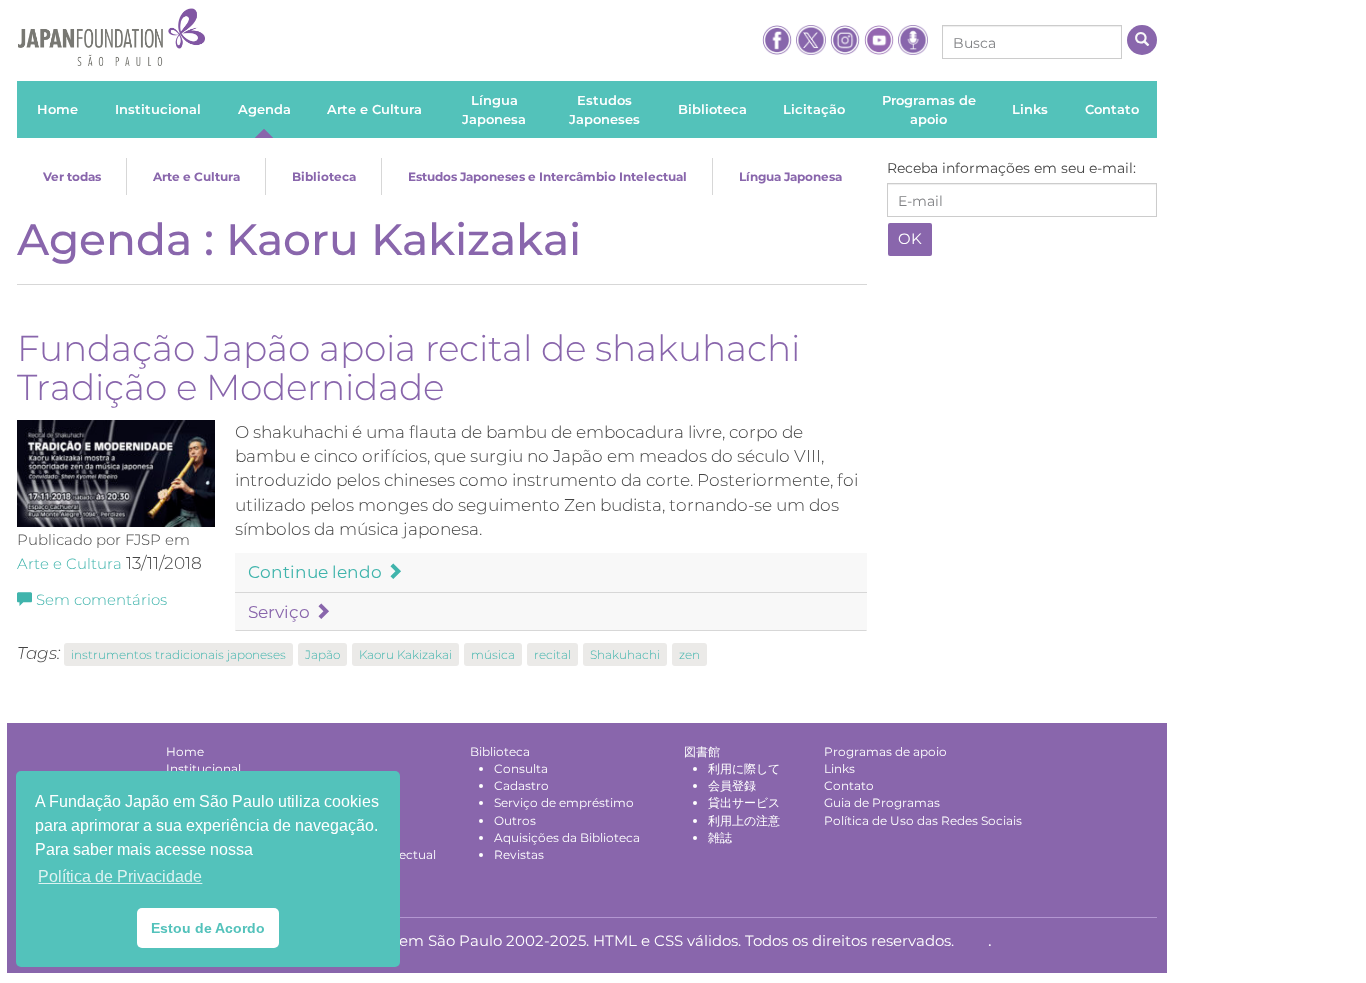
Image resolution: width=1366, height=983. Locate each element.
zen (689, 654)
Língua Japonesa (790, 176)
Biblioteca (324, 176)
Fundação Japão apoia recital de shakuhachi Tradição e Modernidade (408, 368)
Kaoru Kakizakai (405, 654)
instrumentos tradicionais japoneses (178, 654)
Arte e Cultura (196, 176)
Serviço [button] (281, 612)
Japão (322, 654)
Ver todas (72, 176)
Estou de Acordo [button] (208, 928)
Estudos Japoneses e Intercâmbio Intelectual (547, 176)
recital (552, 654)
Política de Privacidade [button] (120, 876)
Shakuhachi (625, 654)
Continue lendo (317, 572)
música (493, 654)
